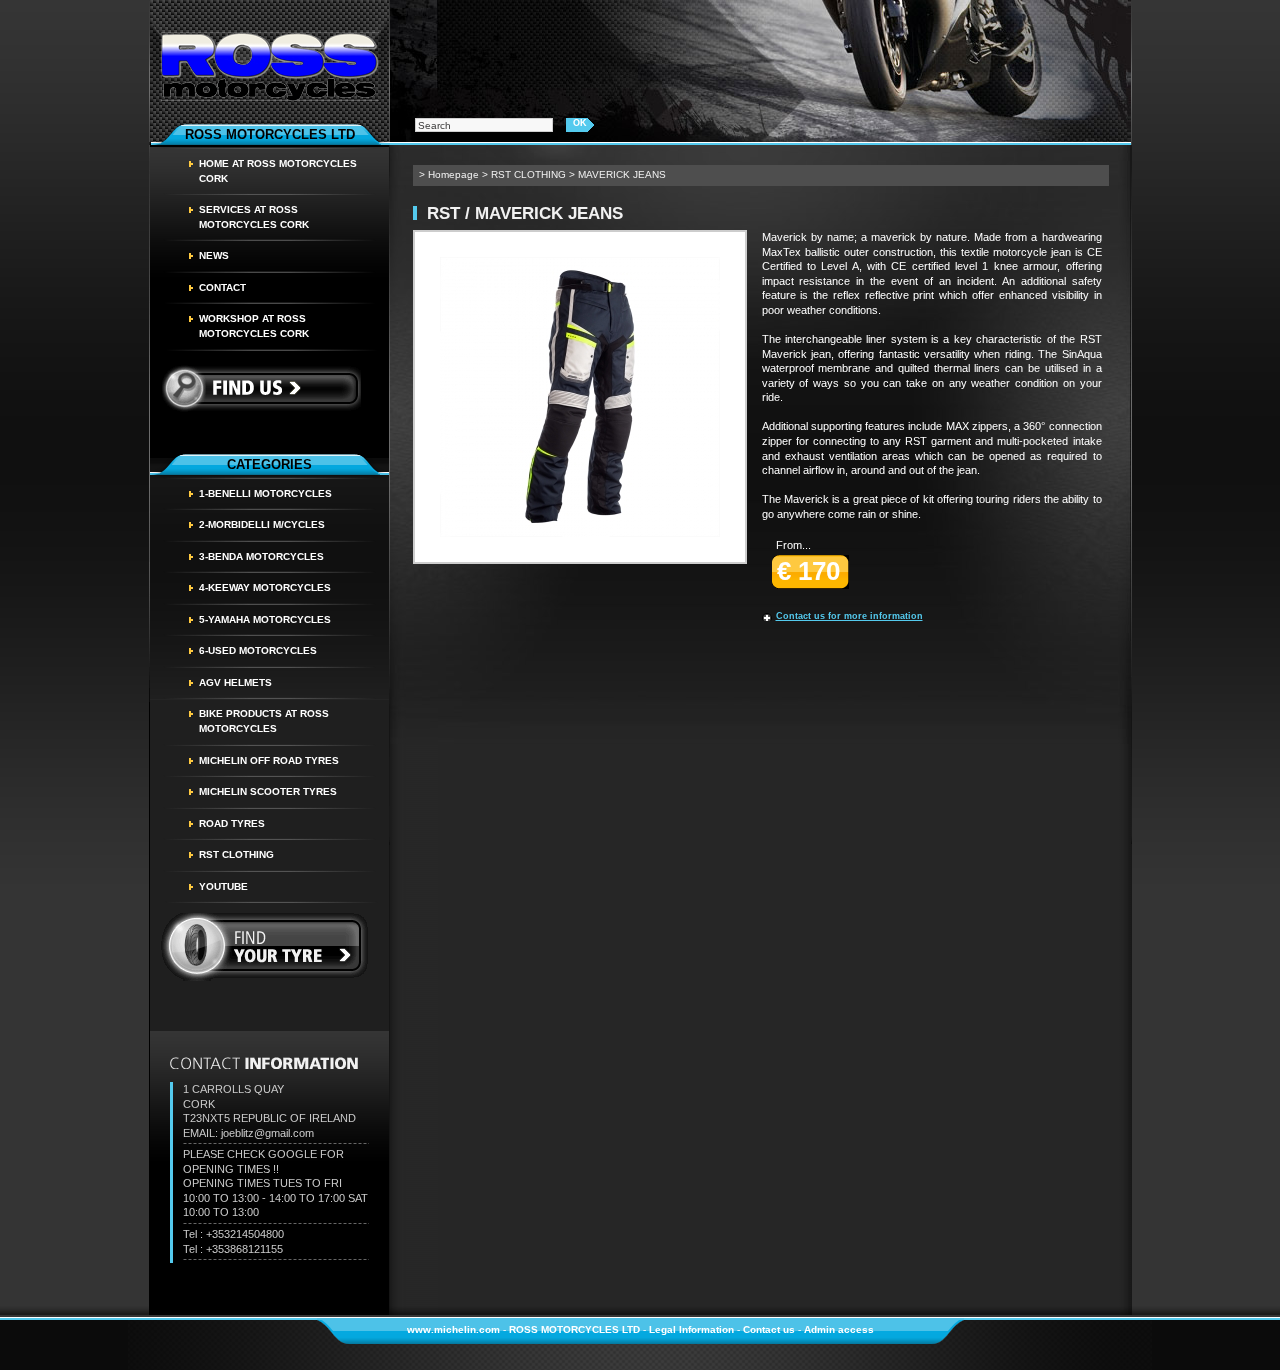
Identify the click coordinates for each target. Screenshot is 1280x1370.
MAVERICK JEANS (622, 174)
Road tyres (232, 823)
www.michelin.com (453, 1329)
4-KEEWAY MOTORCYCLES (265, 587)
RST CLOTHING (236, 854)
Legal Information (691, 1329)
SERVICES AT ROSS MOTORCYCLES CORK (254, 217)
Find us (260, 388)
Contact (222, 287)
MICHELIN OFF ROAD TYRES (269, 760)
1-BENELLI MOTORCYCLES (265, 493)
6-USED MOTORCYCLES (258, 650)
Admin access (839, 1329)
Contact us (769, 1329)
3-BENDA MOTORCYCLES (261, 556)
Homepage (453, 174)
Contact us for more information (849, 616)
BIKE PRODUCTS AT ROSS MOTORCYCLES (264, 721)
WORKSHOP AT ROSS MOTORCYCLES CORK (254, 326)
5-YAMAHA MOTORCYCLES (265, 619)
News (214, 255)
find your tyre (265, 947)
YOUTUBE (223, 886)
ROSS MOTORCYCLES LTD (574, 1329)
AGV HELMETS (235, 682)
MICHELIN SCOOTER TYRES (268, 791)
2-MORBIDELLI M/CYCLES (262, 524)
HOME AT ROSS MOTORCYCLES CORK (278, 171)
